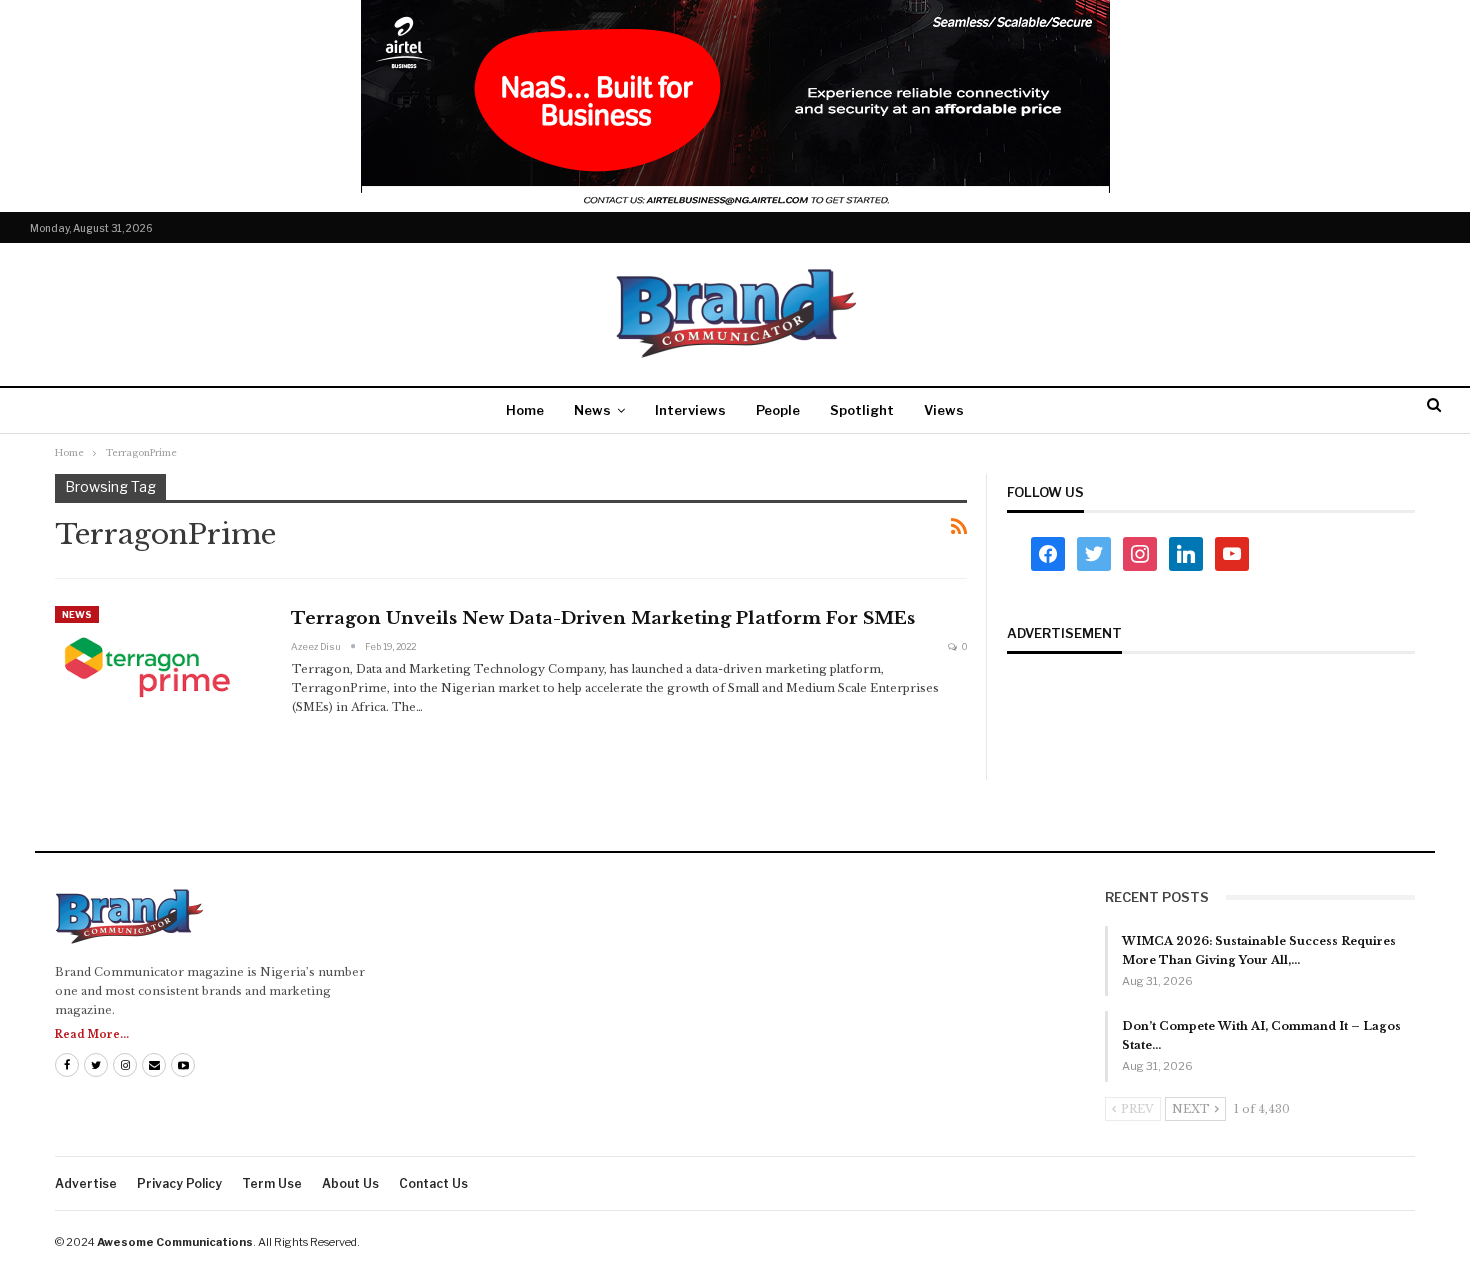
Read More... (92, 1034)
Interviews (690, 410)
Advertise (86, 1183)
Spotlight (862, 410)
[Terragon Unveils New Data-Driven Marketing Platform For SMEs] (160, 673)
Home (525, 410)
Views (944, 410)
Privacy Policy (179, 1183)
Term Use (272, 1183)
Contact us (433, 1183)
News (592, 410)
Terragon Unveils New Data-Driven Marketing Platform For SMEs (603, 618)
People (778, 410)
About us (350, 1183)
